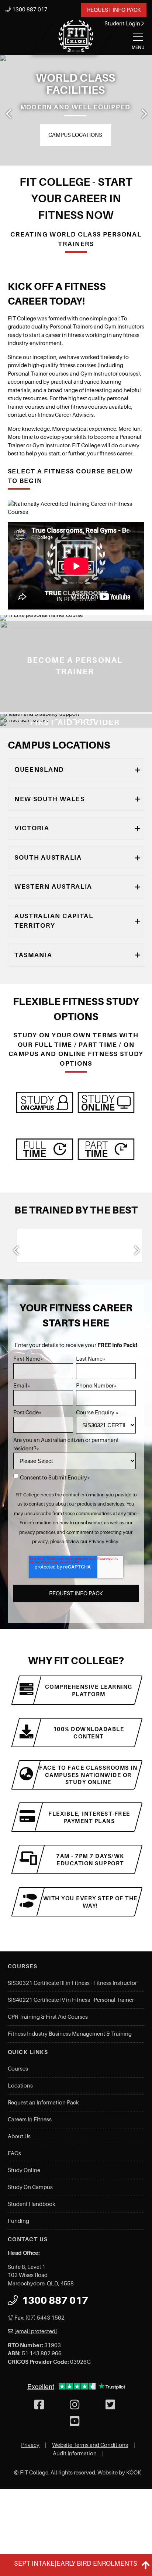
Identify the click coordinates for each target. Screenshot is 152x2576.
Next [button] (144, 114)
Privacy (30, 2445)
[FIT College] (76, 36)
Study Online (24, 2170)
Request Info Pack (114, 10)
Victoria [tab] (32, 828)
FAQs (14, 2153)
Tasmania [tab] (33, 955)
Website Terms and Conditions (90, 2445)
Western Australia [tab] (53, 887)
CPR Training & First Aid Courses (48, 2017)
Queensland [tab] (39, 770)
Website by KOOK (119, 2473)
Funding (18, 2221)
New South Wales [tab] (50, 799)
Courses (18, 2069)
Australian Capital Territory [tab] (54, 921)
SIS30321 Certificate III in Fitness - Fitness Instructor (72, 1983)
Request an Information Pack (43, 2103)
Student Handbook (32, 2204)
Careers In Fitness (30, 2120)
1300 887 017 (29, 10)
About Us (19, 2136)
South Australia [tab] (48, 857)
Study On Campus (30, 2187)
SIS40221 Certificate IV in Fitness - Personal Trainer (71, 2000)
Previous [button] (8, 114)
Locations (20, 2086)
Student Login (123, 24)
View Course (14, 707)
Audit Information (75, 2454)
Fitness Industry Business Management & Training (70, 2034)
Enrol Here (97, 135)
